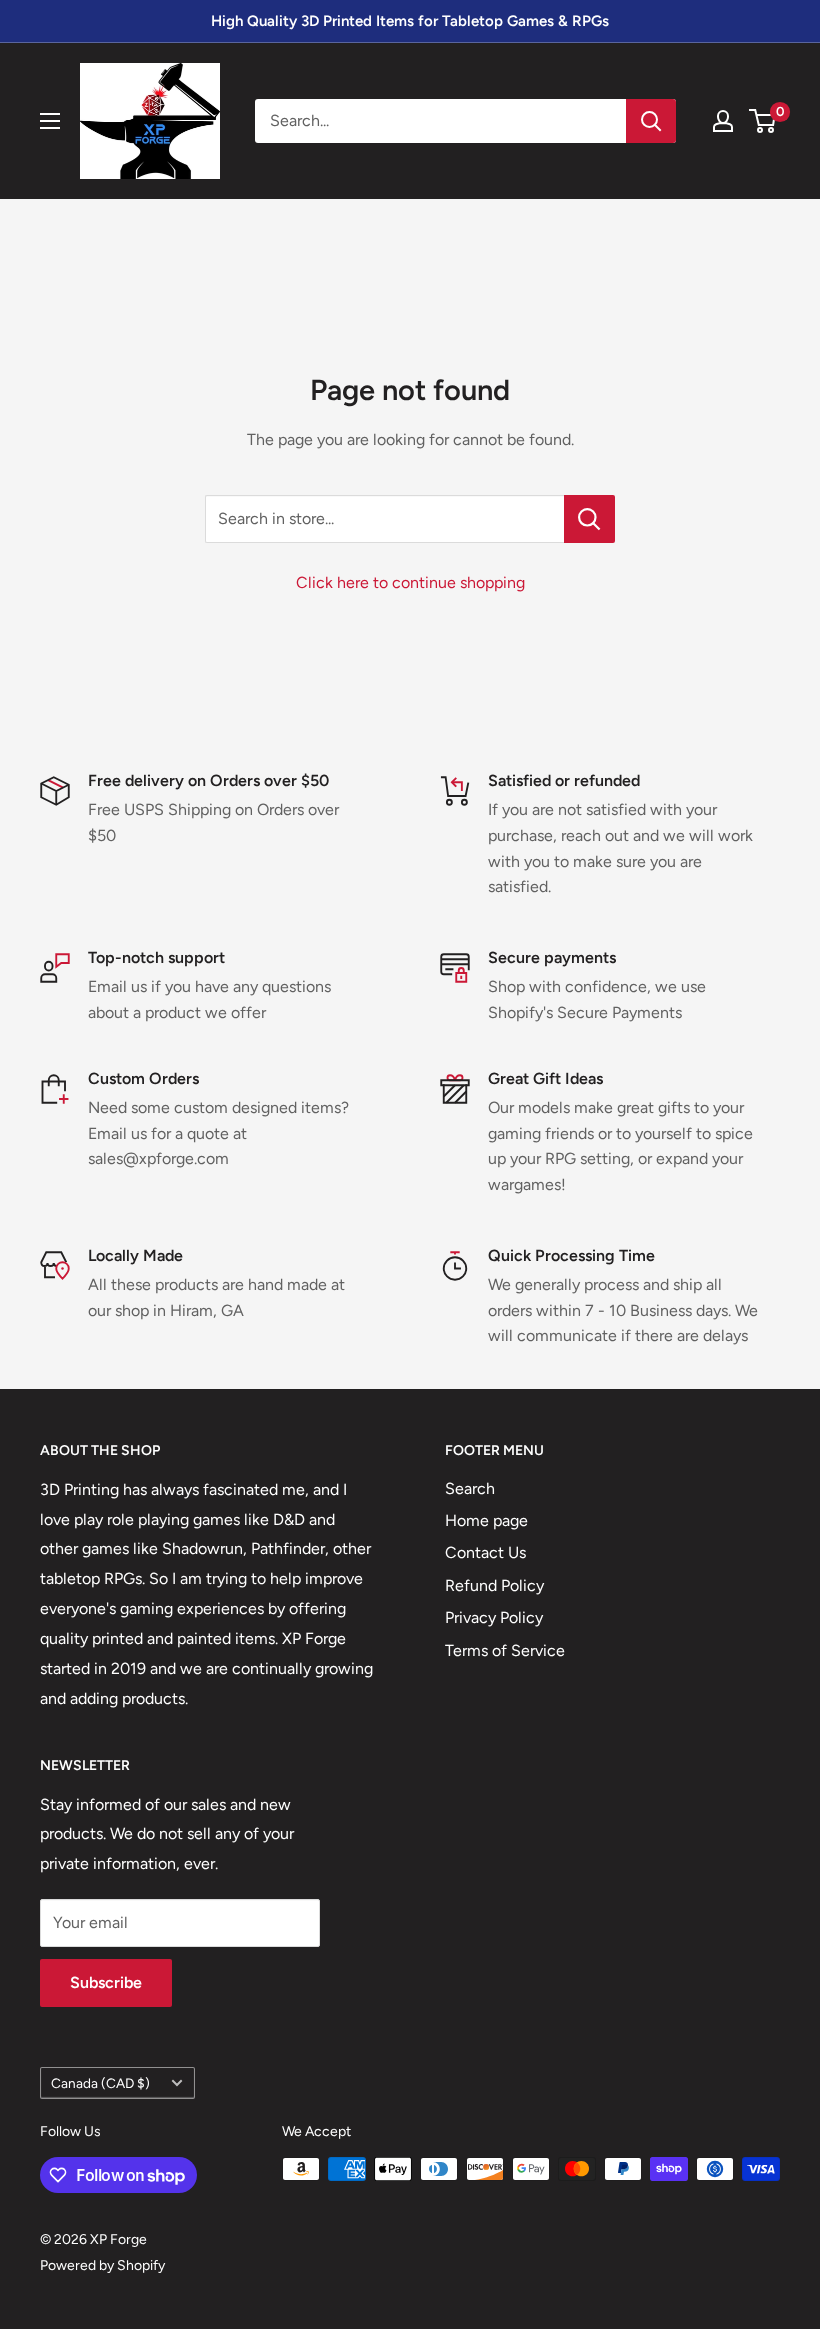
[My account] (723, 121)
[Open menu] (50, 121)
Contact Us (485, 1552)
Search (470, 1488)
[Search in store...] (589, 519)
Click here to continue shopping (410, 582)
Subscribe (106, 1982)
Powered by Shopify (102, 2265)
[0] (763, 121)
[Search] (651, 121)
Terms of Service (505, 1650)
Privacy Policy (494, 1617)
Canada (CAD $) (100, 2083)
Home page (486, 1520)
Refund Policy (494, 1585)
